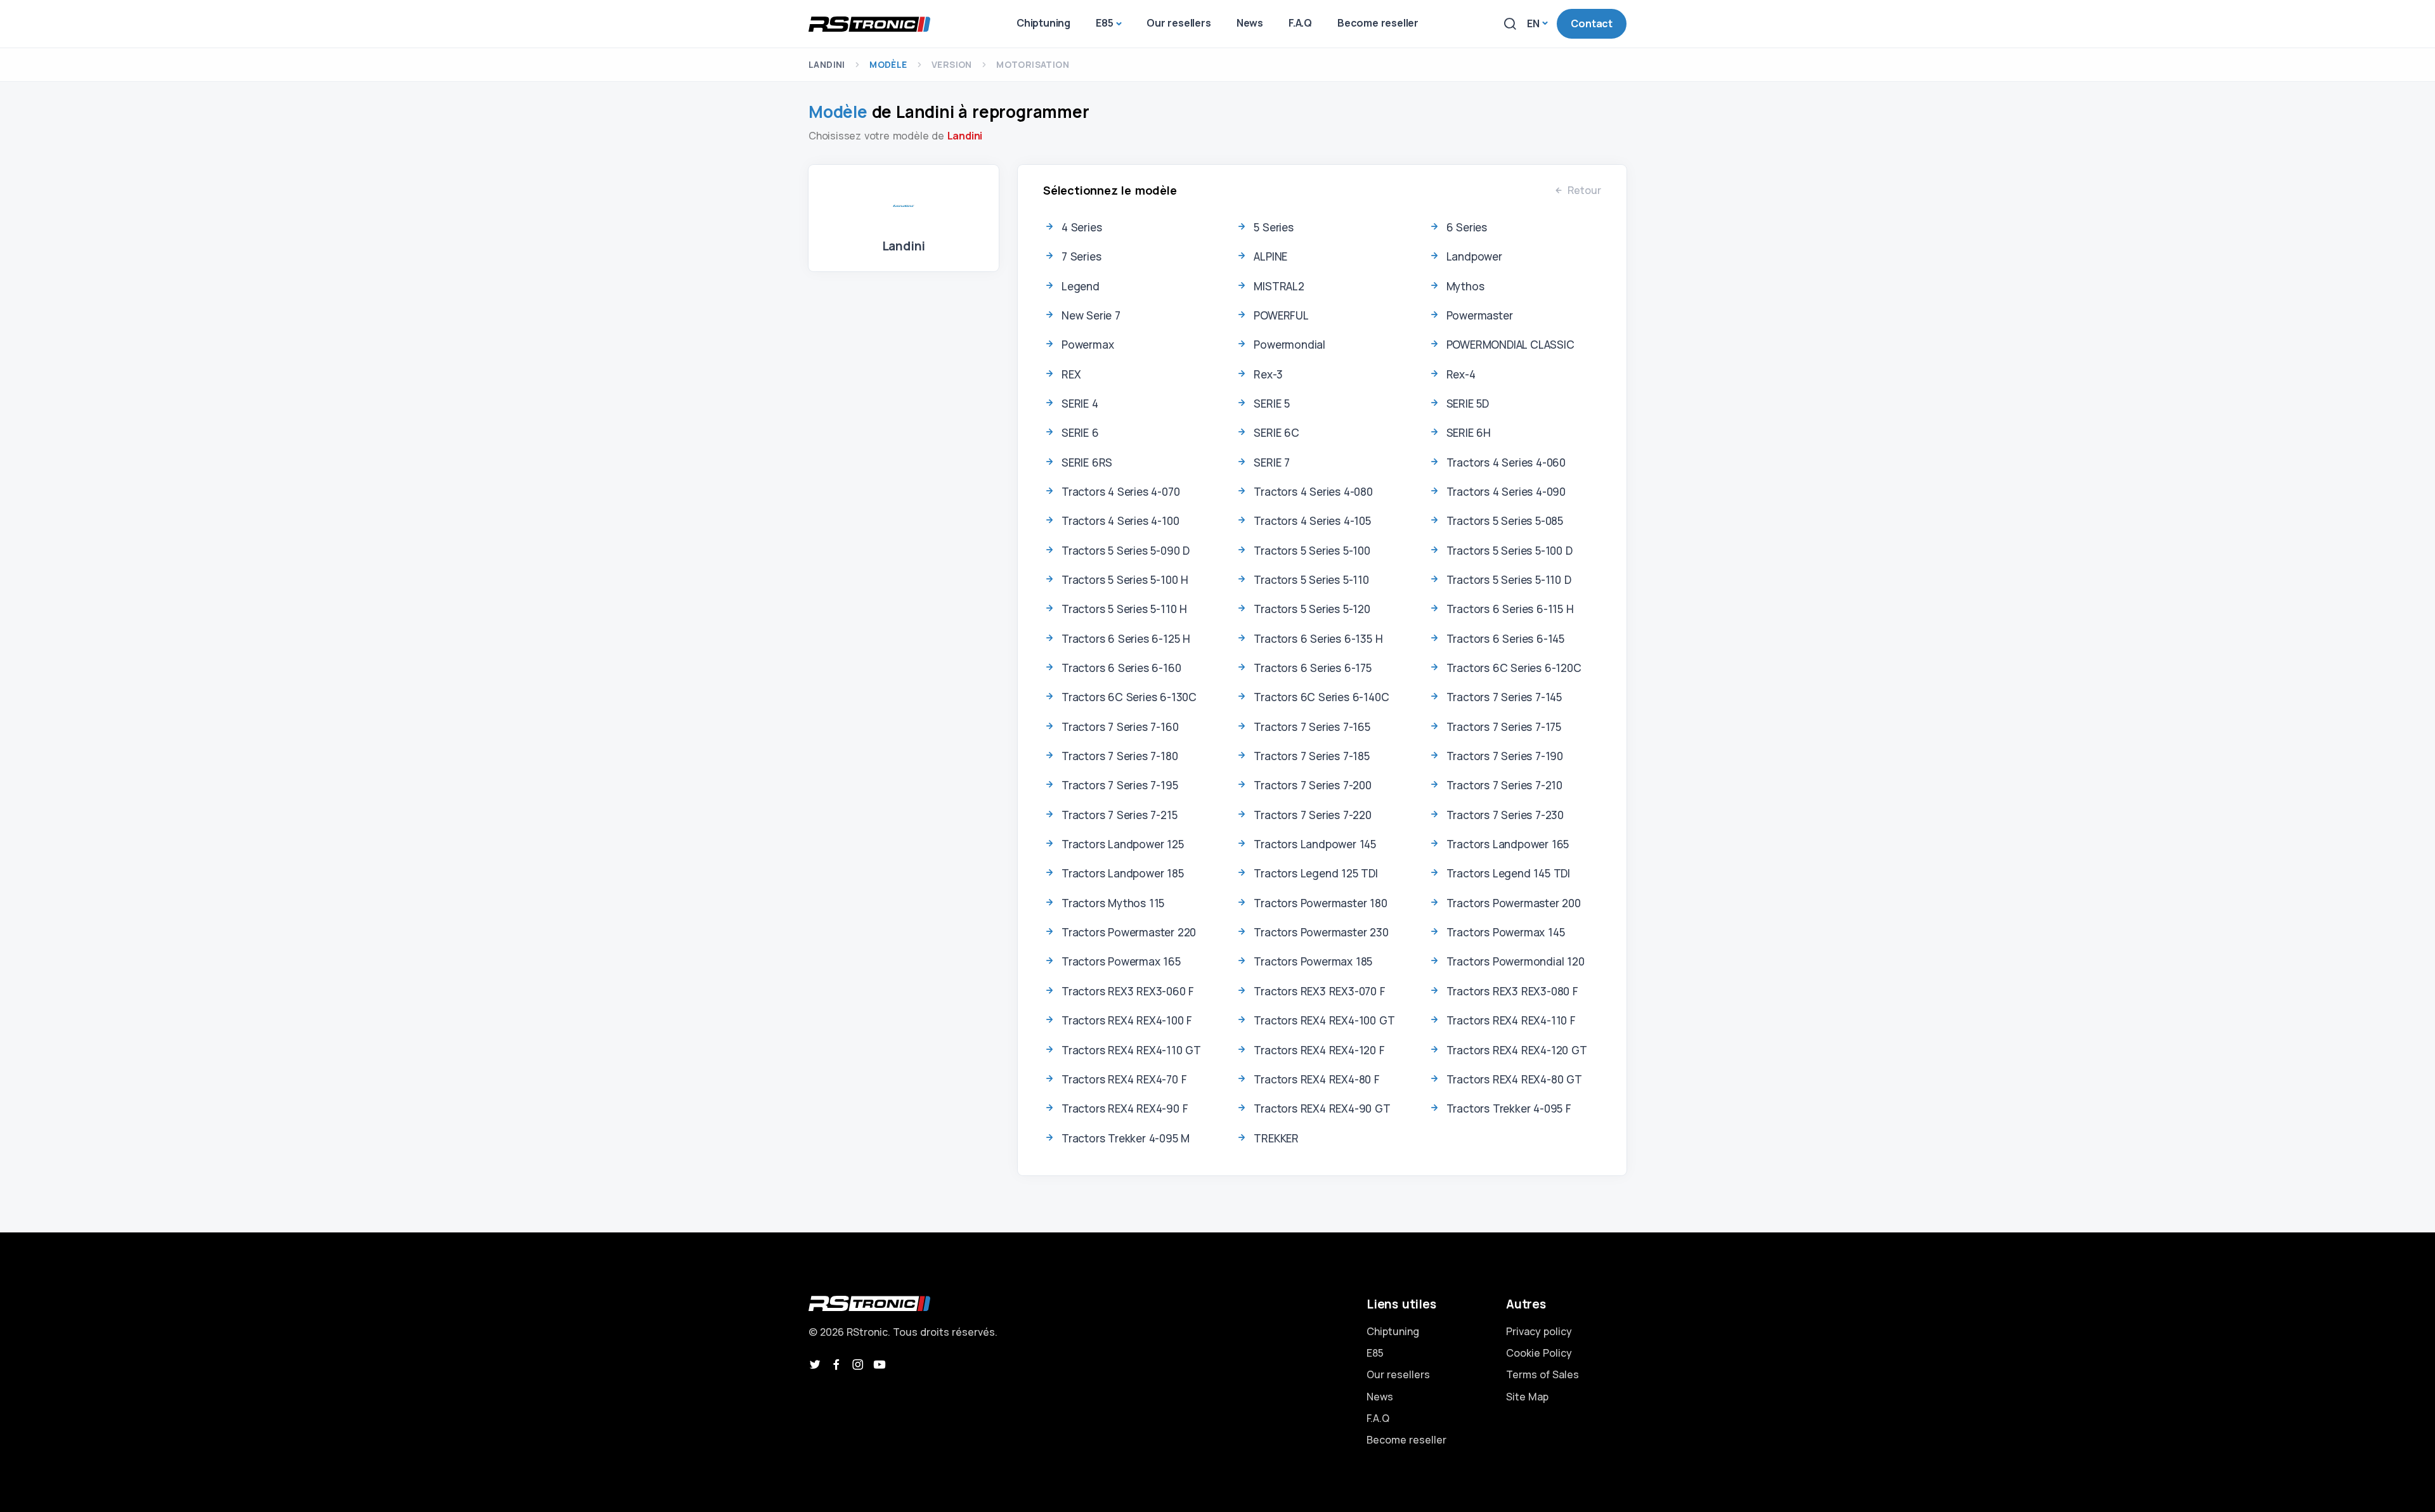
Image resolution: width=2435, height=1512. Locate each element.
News (1380, 1397)
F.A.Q (1378, 1418)
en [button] (1533, 23)
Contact (1592, 23)
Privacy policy (1539, 1331)
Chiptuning (1393, 1331)
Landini (827, 64)
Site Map (1527, 1397)
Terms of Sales (1542, 1374)
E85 (1375, 1353)
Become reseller (1406, 1440)
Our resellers (1398, 1374)
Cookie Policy (1539, 1353)
